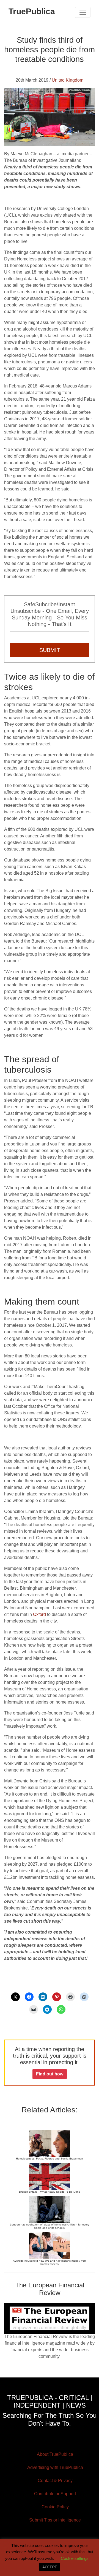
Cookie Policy (55, 2507)
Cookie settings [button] (75, 2558)
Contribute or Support (55, 2494)
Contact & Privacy (55, 2481)
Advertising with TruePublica (55, 2467)
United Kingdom (68, 80)
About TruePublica (55, 2454)
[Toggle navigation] (83, 12)
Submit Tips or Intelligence (55, 2520)
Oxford (39, 1614)
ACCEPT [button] (50, 2567)
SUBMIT (50, 650)
